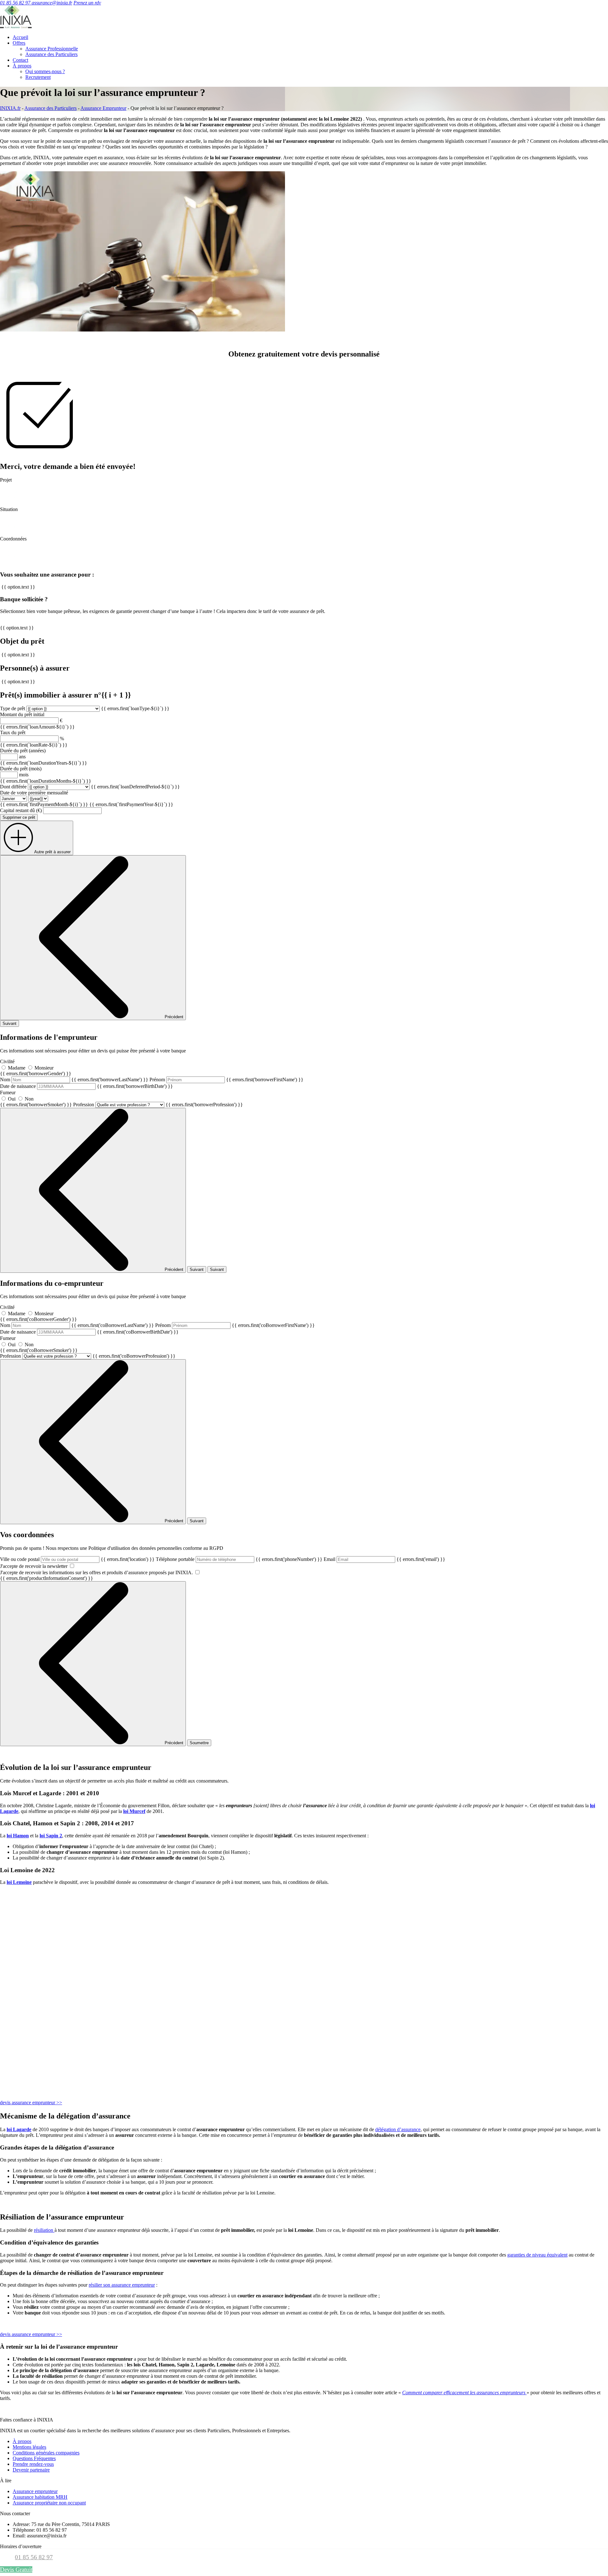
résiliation (44, 2230)
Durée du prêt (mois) (21, 769)
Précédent (174, 1017)
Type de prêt (13, 708)
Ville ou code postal (77, 1559)
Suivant (9, 1023)
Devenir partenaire (31, 2470)
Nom (74, 1080)
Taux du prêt (13, 732)
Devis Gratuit (16, 2570)
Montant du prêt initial (22, 714)
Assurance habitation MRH (40, 2497)
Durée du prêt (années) (23, 751)
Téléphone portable (239, 1559)
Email (384, 1559)
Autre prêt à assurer (52, 852)
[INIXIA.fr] (16, 26)
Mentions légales (29, 2447)
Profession (158, 1105)
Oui (12, 1099)
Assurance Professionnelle (52, 49)
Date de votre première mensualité (34, 793)
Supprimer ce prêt (19, 817)
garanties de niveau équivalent (537, 2255)
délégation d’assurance (398, 2129)
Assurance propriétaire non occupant (49, 2503)
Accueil (20, 37)
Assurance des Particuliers (51, 54)
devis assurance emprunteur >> (31, 2102)
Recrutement (38, 77)
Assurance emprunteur (35, 2491)
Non (29, 1099)
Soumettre (199, 1743)
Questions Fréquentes (34, 2458)
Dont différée (13, 787)
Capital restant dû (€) (21, 810)
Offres (19, 43)
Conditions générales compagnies (46, 2453)
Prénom (226, 1080)
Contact (20, 60)
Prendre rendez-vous (33, 2464)
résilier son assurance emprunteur (122, 2285)
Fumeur (36, 1099)
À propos (22, 66)
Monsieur (44, 1068)
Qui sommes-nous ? (45, 71)
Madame (17, 1068)
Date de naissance (86, 1086)
